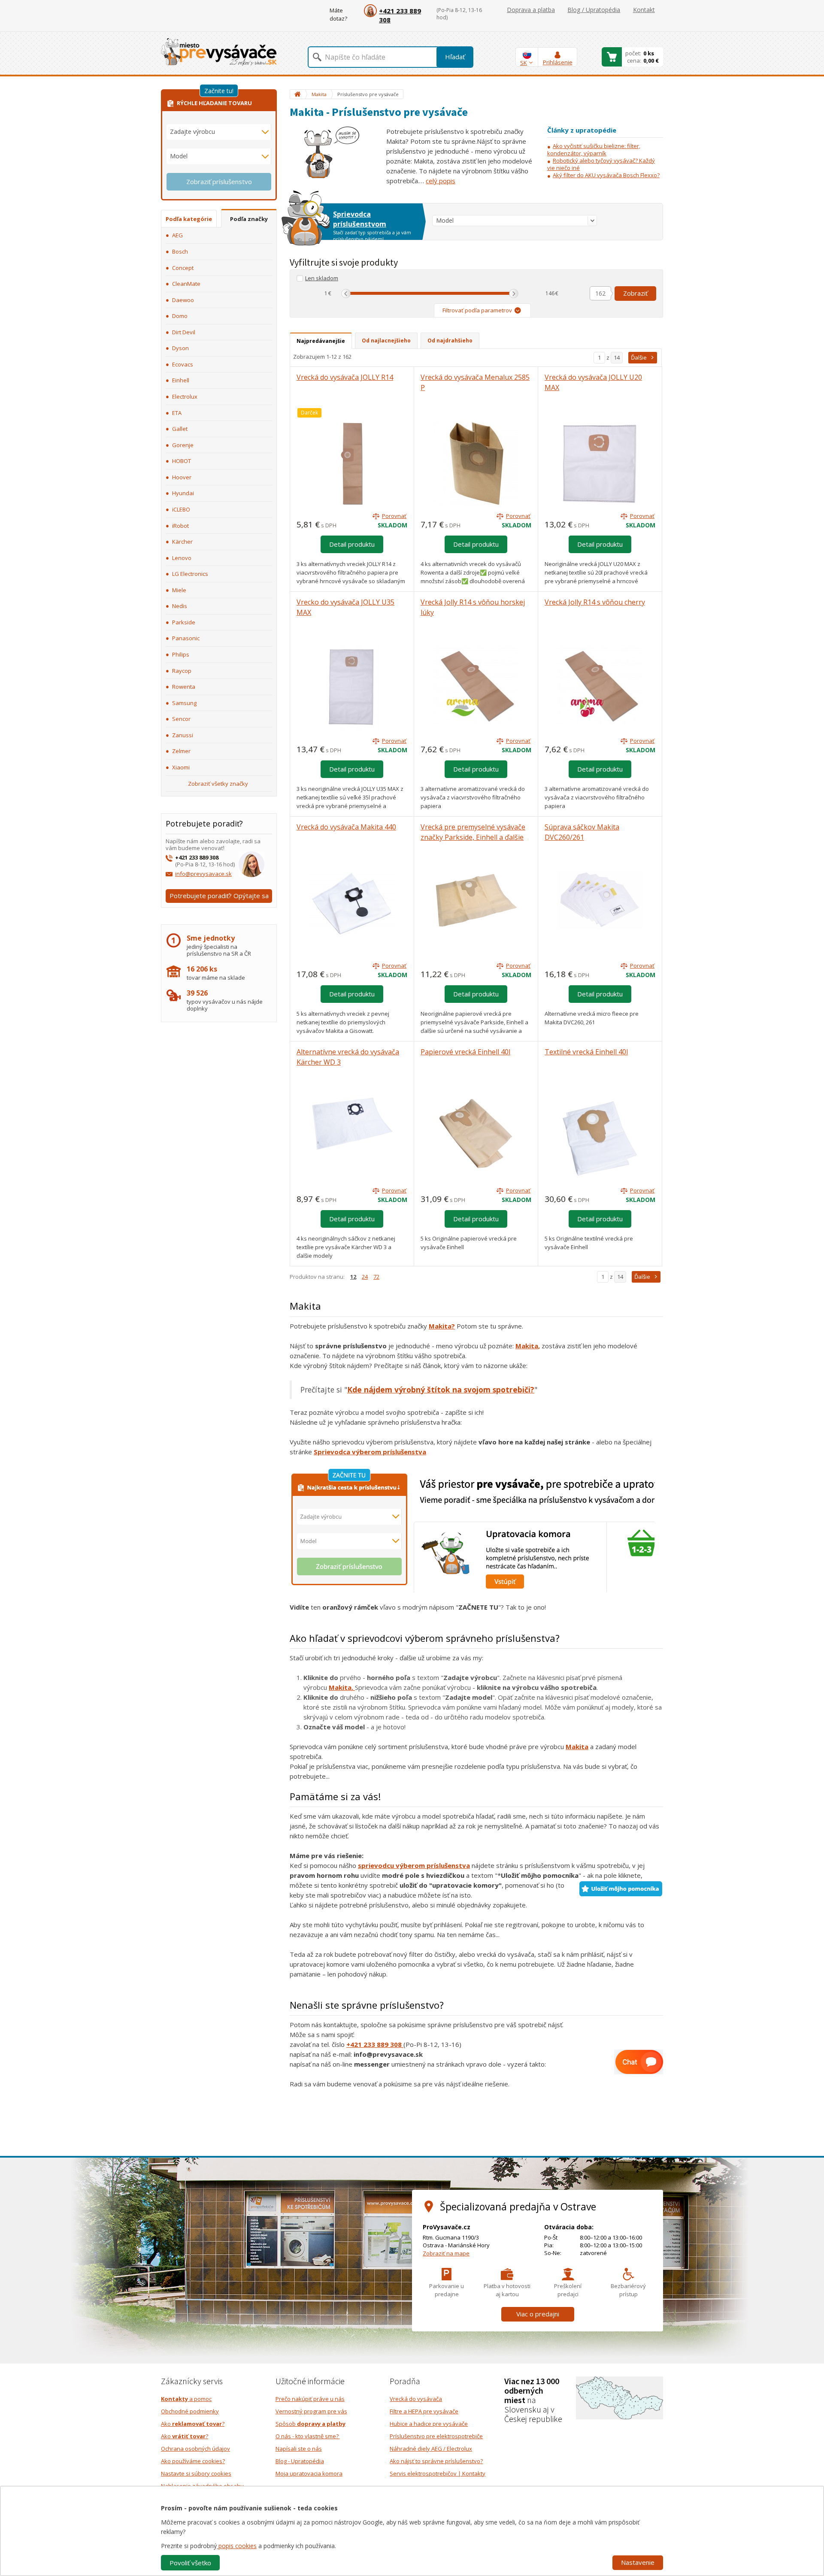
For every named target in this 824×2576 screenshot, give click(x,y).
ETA (177, 413)
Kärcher (182, 542)
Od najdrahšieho (450, 341)
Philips (181, 654)
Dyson (180, 348)
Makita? (442, 1326)
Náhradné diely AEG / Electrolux (431, 2449)
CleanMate (186, 284)
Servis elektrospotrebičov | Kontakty (438, 2473)
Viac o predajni (538, 2314)
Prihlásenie (558, 62)
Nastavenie (638, 2562)
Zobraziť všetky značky (218, 784)
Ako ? (193, 2424)
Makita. (342, 1687)
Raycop (182, 671)
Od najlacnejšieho (386, 341)
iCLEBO (181, 509)
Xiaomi (181, 767)
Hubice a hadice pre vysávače (429, 2424)
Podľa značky (249, 219)
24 (365, 1277)
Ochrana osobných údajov (195, 2449)
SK (524, 63)
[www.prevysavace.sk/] (219, 52)
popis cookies (237, 2546)
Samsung (184, 703)
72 (376, 1277)
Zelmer (181, 751)
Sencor (181, 719)
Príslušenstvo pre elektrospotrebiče (436, 2436)
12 (353, 1277)
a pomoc (186, 2399)
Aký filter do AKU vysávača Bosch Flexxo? (606, 175)
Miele (179, 590)
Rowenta (184, 687)
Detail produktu (352, 544)
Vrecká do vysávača (416, 2399)
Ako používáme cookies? (193, 2461)
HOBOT (182, 461)
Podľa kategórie (189, 219)
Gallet (180, 429)
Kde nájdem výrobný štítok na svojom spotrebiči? (441, 1389)
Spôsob (311, 2424)
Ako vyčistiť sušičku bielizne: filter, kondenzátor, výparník (594, 150)
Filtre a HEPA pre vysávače (424, 2411)
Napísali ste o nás (299, 2449)
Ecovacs (183, 364)
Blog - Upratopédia (300, 2461)
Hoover (182, 477)
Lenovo (182, 558)
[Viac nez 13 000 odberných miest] (620, 2397)
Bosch (180, 251)
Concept (183, 268)
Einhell (181, 380)
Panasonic (186, 638)
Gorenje (183, 445)
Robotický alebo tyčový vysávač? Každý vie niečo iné (601, 164)
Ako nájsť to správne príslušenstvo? (436, 2461)
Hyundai (183, 493)
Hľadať (455, 57)
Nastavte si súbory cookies (196, 2473)
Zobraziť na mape (446, 2253)
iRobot (180, 526)
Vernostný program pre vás (311, 2411)
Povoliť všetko (190, 2563)
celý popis (441, 181)
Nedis (180, 606)
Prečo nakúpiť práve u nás (310, 2399)
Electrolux (185, 397)
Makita (527, 1346)
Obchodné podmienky (190, 2411)
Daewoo (183, 300)
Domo (180, 316)
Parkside (184, 622)
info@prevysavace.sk (203, 874)
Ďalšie (639, 357)
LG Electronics (190, 574)
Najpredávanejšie (321, 341)
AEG (177, 235)
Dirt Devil (184, 332)
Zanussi (183, 735)
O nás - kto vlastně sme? (308, 2436)
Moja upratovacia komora (309, 2473)
